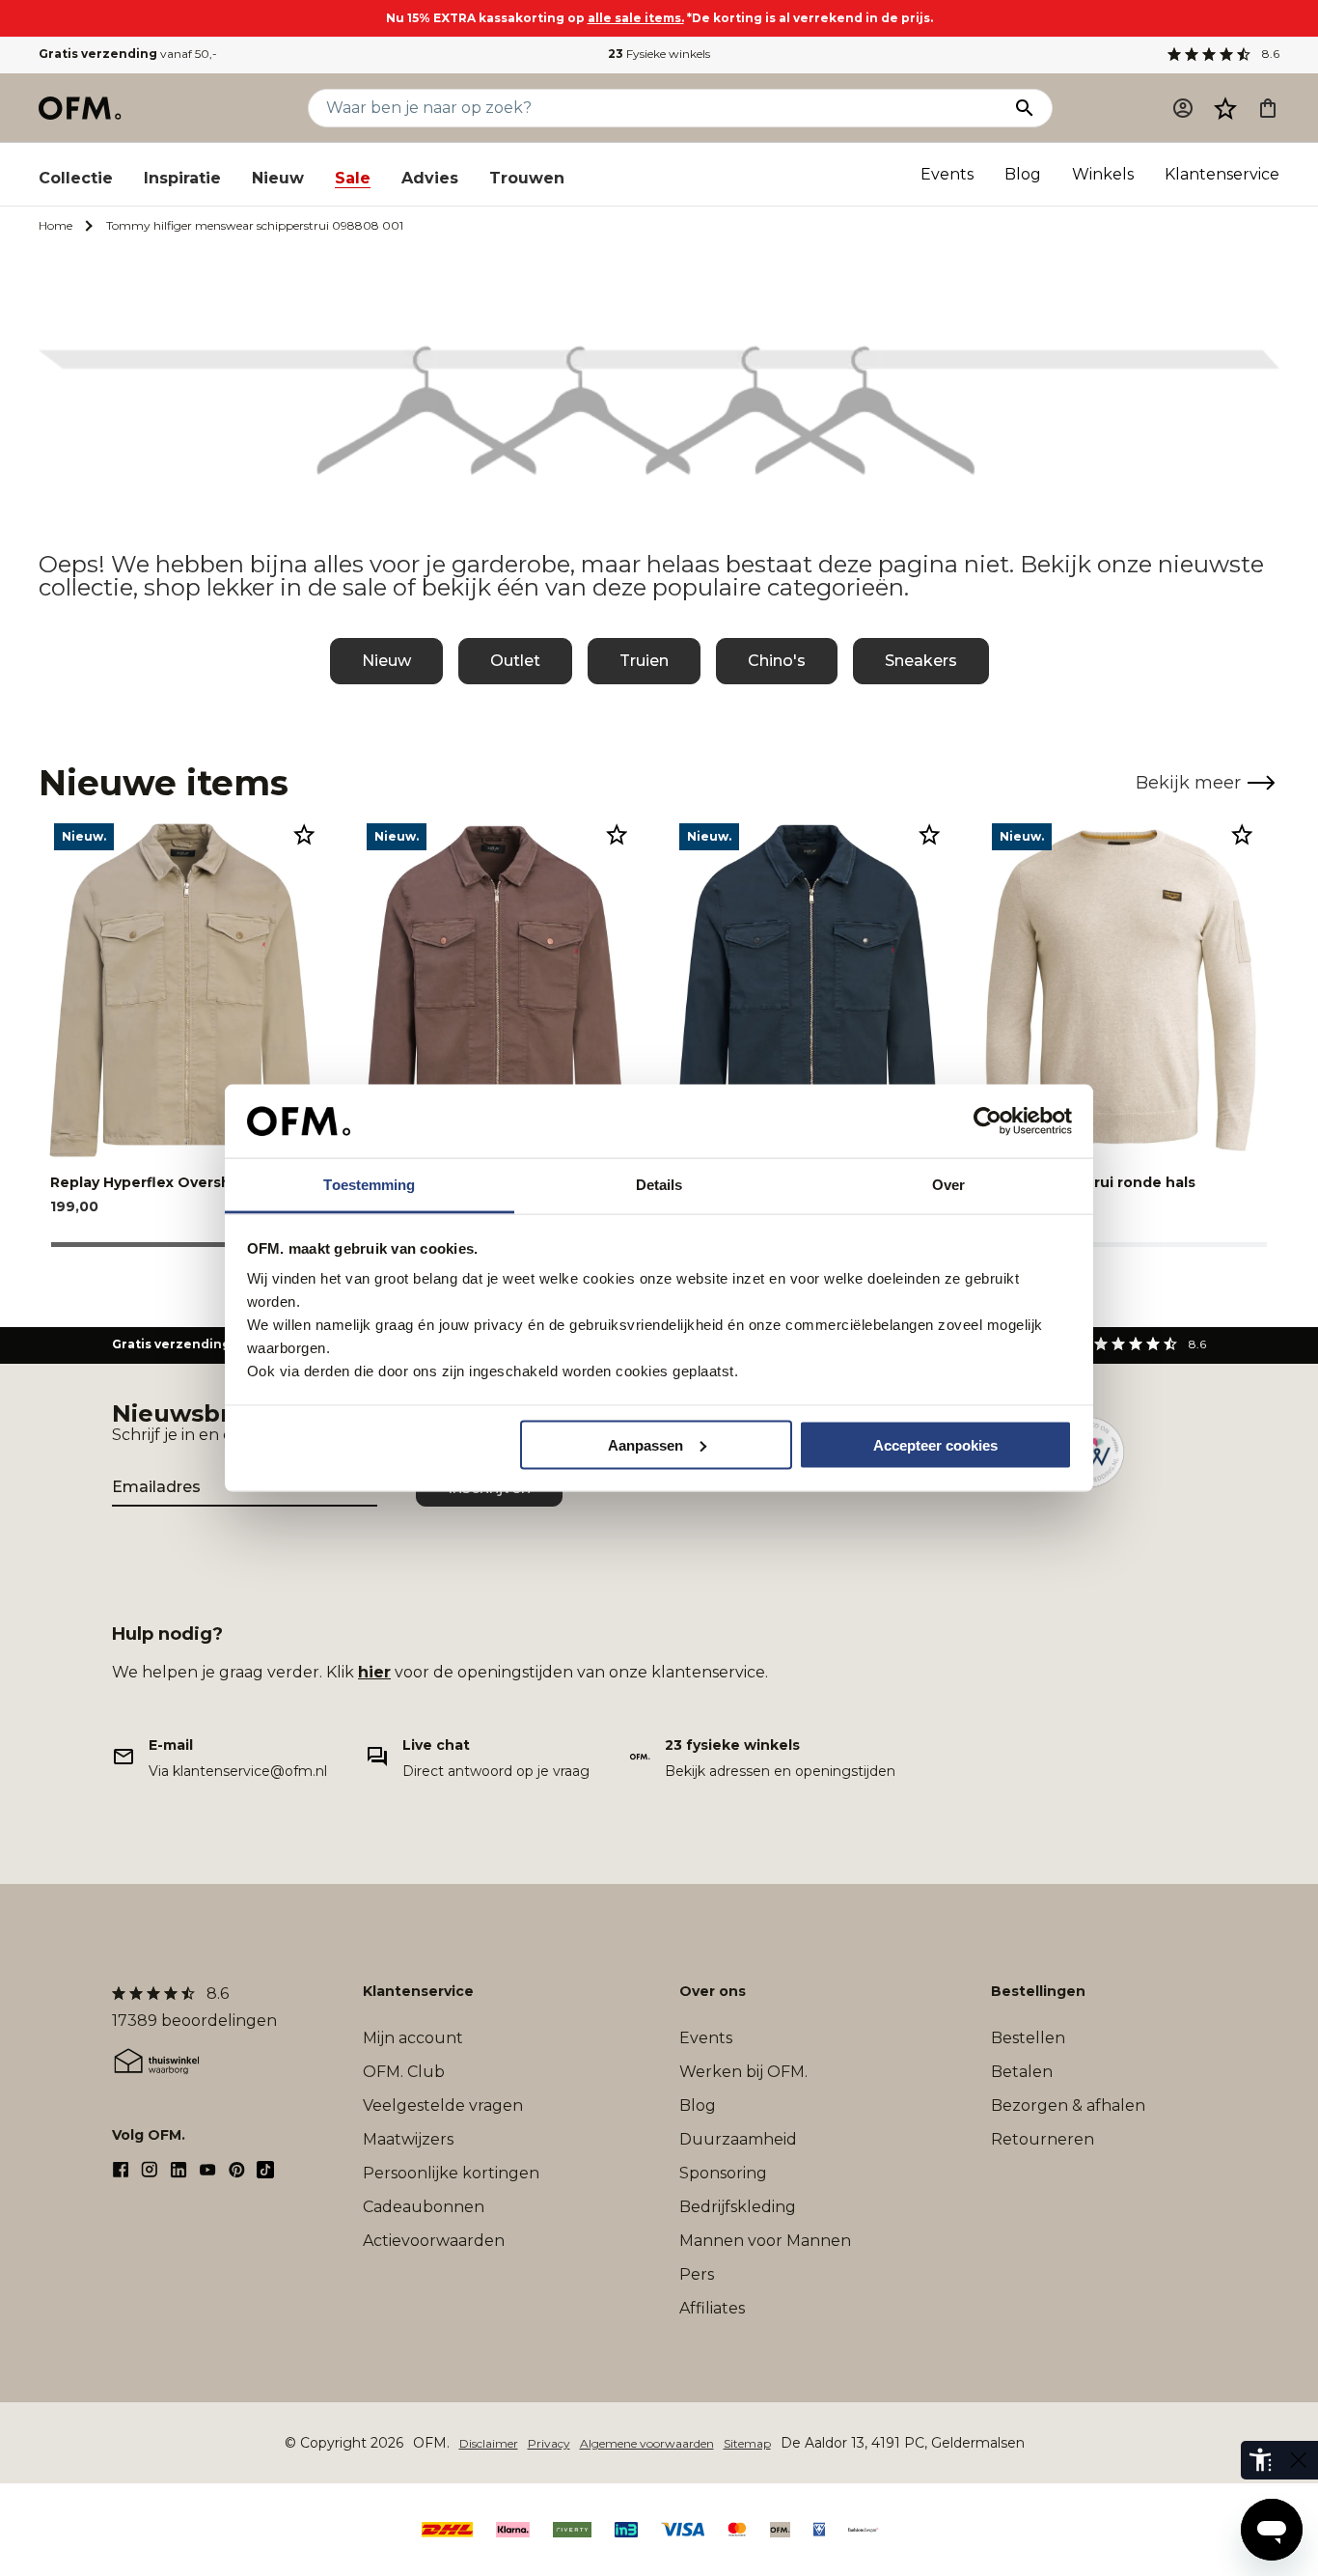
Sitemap (747, 2443)
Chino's (777, 661)
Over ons (713, 1991)
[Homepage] (81, 108)
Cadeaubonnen (424, 2207)
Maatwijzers (408, 2139)
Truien (644, 661)
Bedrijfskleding (738, 2207)
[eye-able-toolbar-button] (1260, 2460)
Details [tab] (659, 1185)
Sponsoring (723, 2173)
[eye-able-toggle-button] (1299, 2460)
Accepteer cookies (935, 1444)
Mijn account (413, 2038)
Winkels (1103, 174)
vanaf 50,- (128, 54)
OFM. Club (404, 2072)
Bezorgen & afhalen (1068, 2105)
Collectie (76, 178)
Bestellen (1028, 2038)
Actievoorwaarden (434, 2241)
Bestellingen (1038, 1991)
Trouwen (527, 178)
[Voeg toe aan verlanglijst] (304, 834)
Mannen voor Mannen (765, 2241)
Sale (353, 178)
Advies (430, 178)
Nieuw (278, 178)
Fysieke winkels (659, 54)
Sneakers (921, 661)
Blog (1023, 174)
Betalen (1022, 2072)
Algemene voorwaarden (647, 2443)
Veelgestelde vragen (443, 2105)
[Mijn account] (1183, 108)
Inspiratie (182, 178)
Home (55, 225)
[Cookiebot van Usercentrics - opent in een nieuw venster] (988, 1122)
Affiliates (712, 2308)
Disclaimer (489, 2443)
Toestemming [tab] (369, 1185)
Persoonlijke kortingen (451, 2173)
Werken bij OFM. (743, 2072)
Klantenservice (1222, 174)
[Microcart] (1268, 108)
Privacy (549, 2443)
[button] (1225, 108)
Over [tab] (948, 1185)
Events (947, 174)
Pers (697, 2274)
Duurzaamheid (738, 2139)
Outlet (515, 661)
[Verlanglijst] (1225, 108)
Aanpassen (645, 1444)
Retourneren (1043, 2139)
